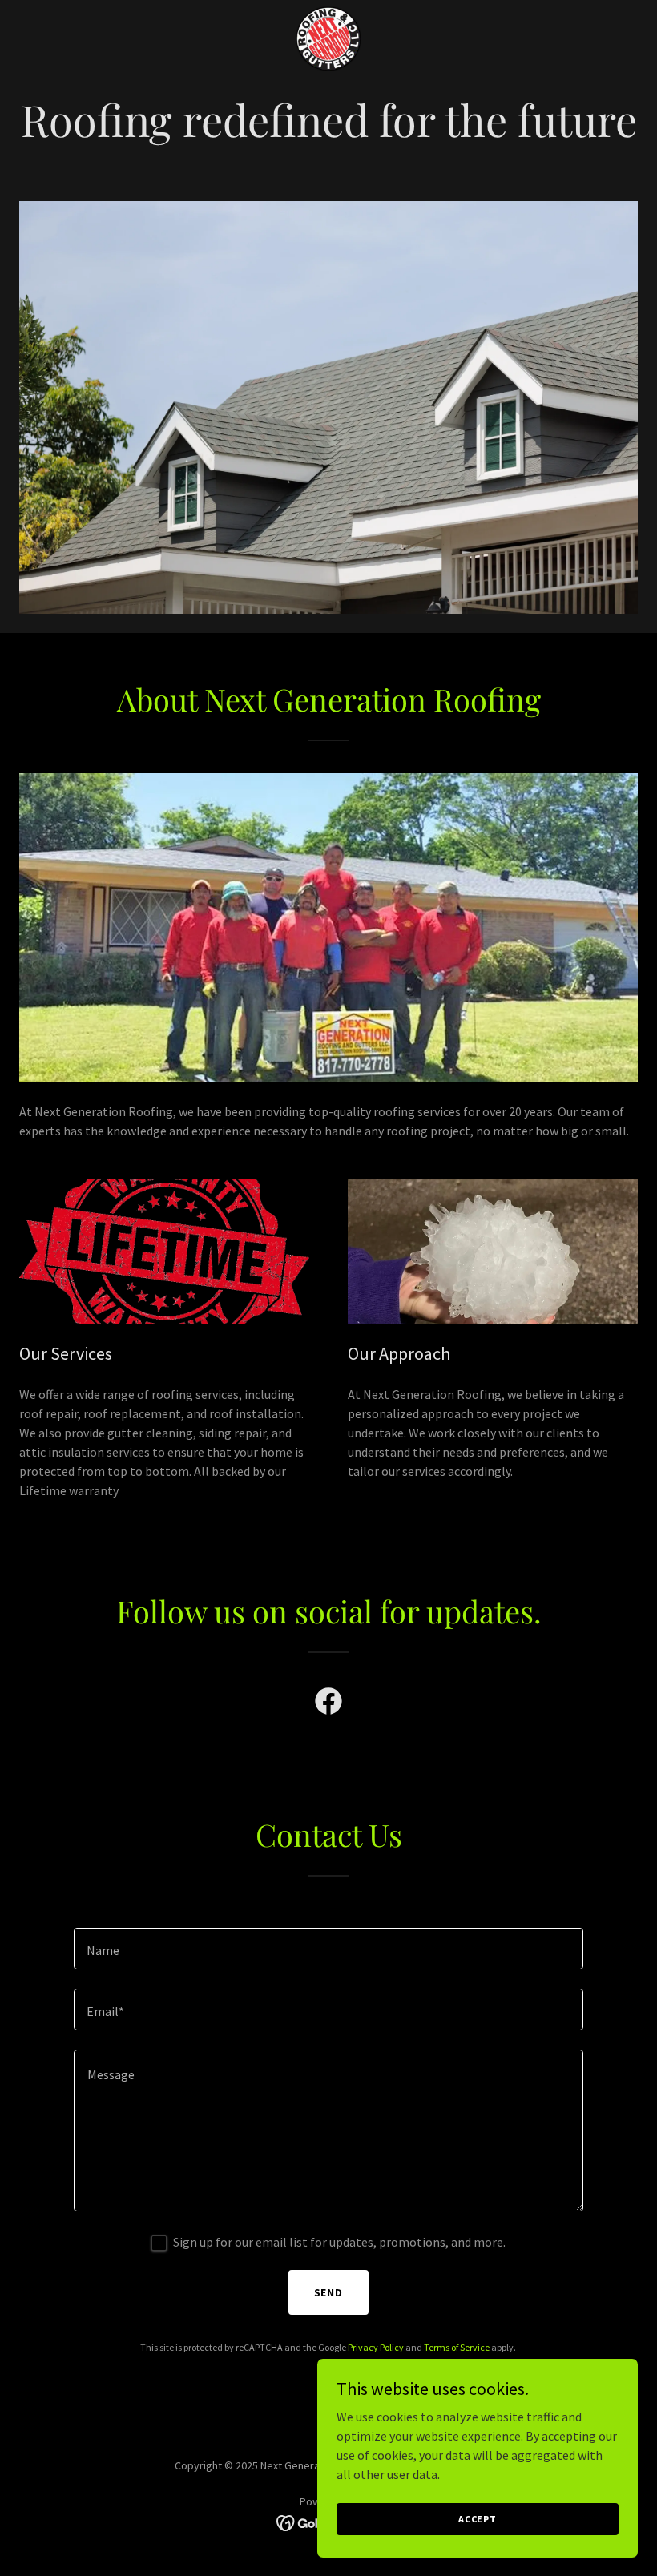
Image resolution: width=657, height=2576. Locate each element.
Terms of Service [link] (457, 2347)
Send (329, 2292)
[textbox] (328, 1949)
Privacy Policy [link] (376, 2347)
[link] (328, 38)
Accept (478, 2519)
